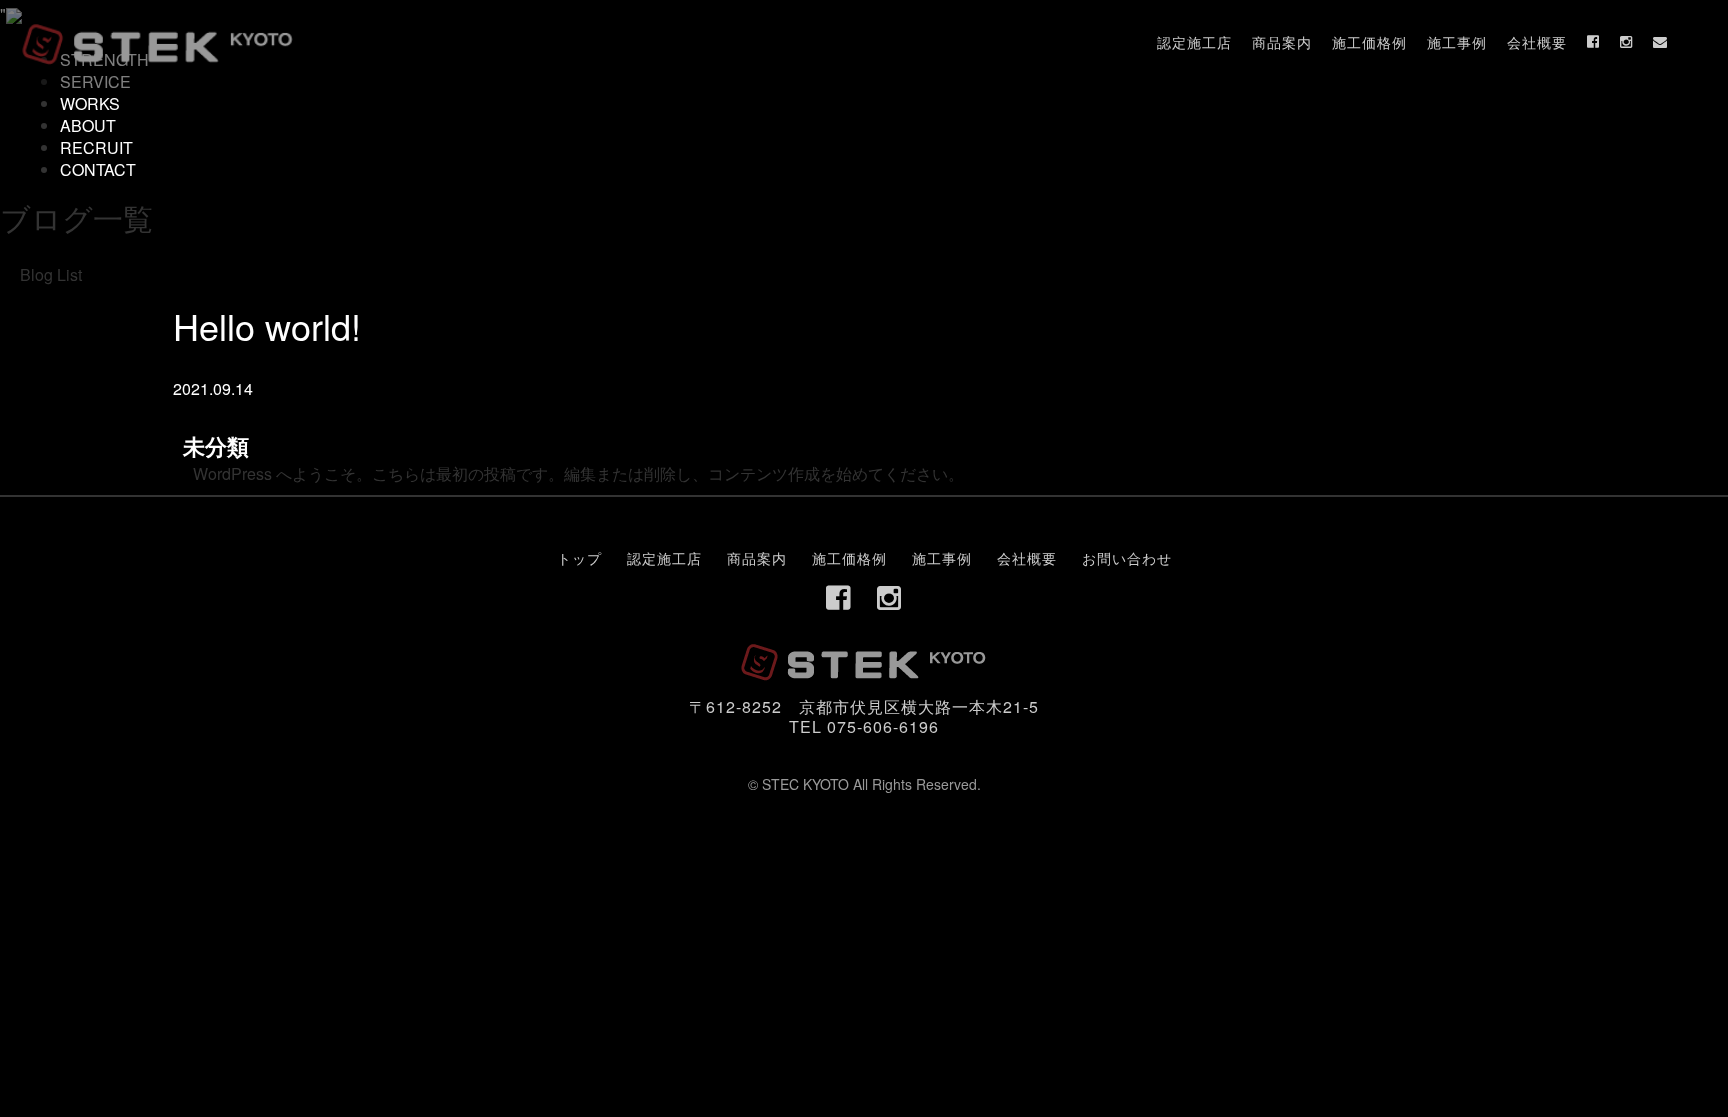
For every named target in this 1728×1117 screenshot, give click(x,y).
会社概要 (1537, 42)
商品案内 (1282, 42)
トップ (579, 558)
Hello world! (267, 325)
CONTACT (98, 169)
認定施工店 (1194, 42)
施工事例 (1457, 42)
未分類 (216, 446)
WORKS (90, 103)
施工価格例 (1369, 42)
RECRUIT (96, 147)
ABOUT (88, 125)
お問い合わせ (1127, 558)
